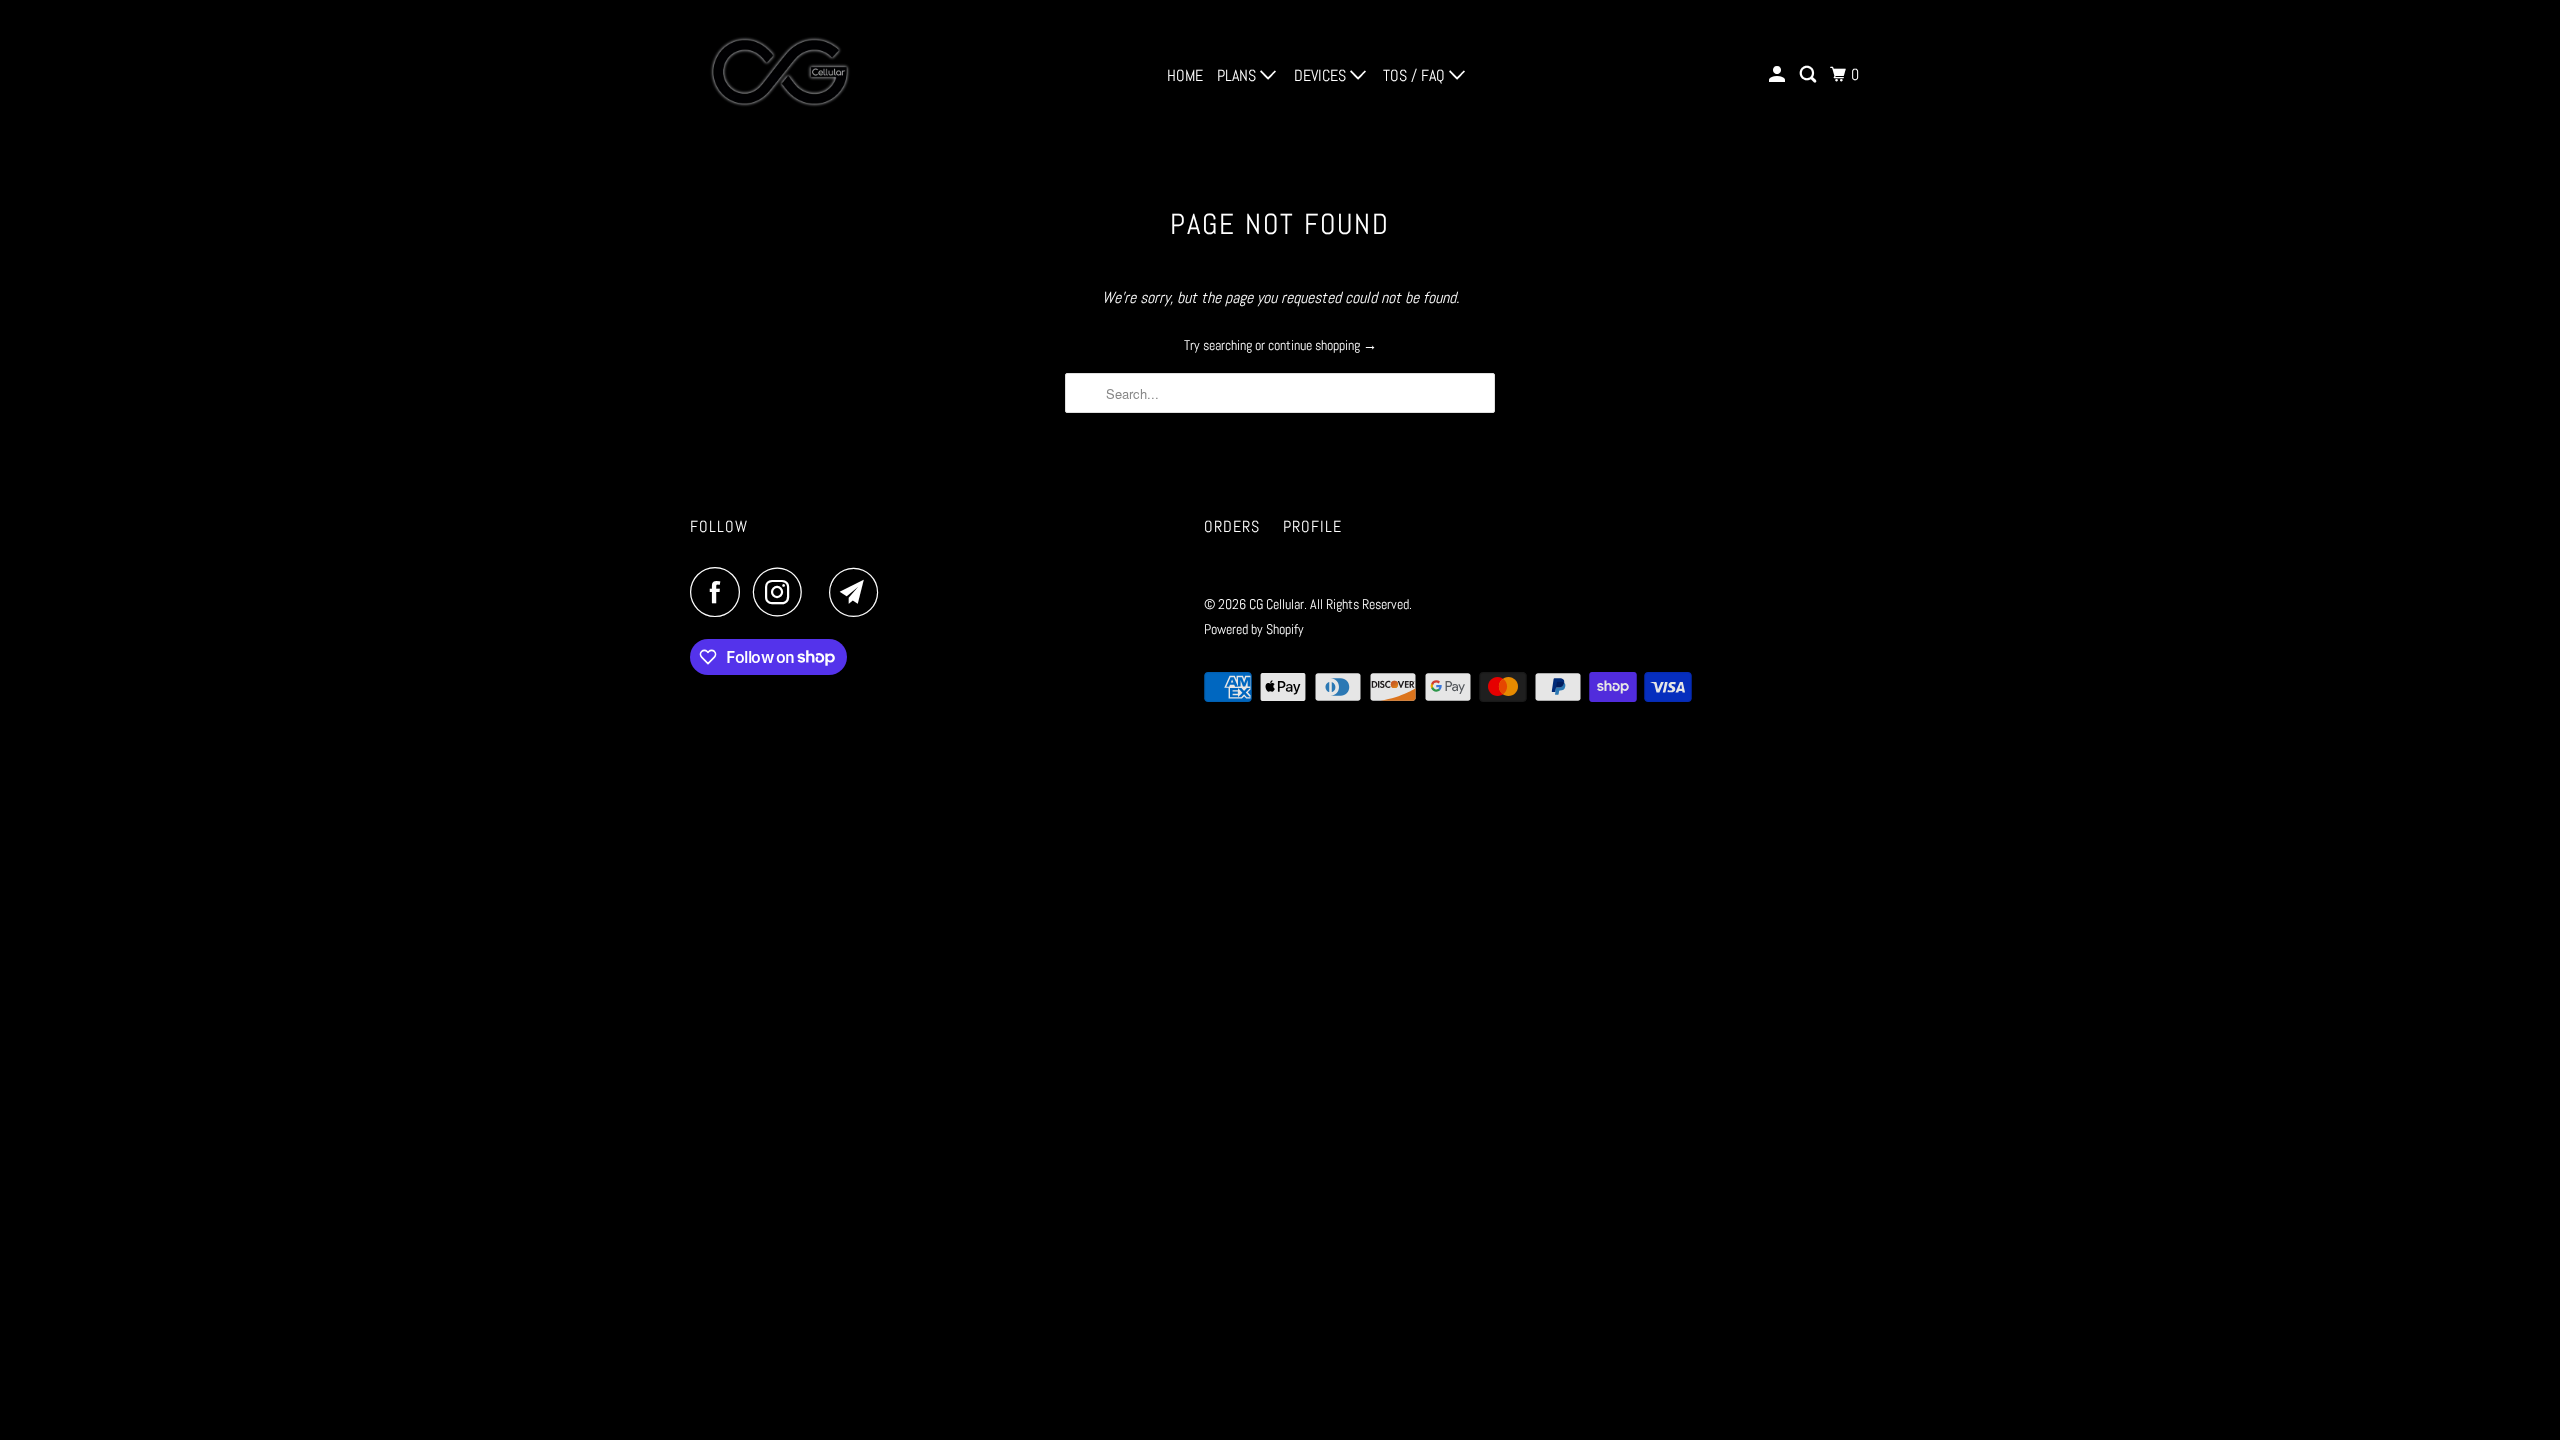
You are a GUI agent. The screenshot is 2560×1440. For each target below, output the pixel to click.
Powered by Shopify (1254, 629)
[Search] (1809, 75)
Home (1185, 75)
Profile (1312, 526)
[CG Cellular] (780, 75)
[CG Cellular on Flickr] (821, 592)
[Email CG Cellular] (859, 592)
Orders (1232, 526)
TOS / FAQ (1416, 75)
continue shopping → (1322, 345)
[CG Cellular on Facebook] (720, 592)
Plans (1238, 75)
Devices (1322, 75)
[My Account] (1778, 75)
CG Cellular (1276, 604)
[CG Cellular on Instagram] (783, 592)
